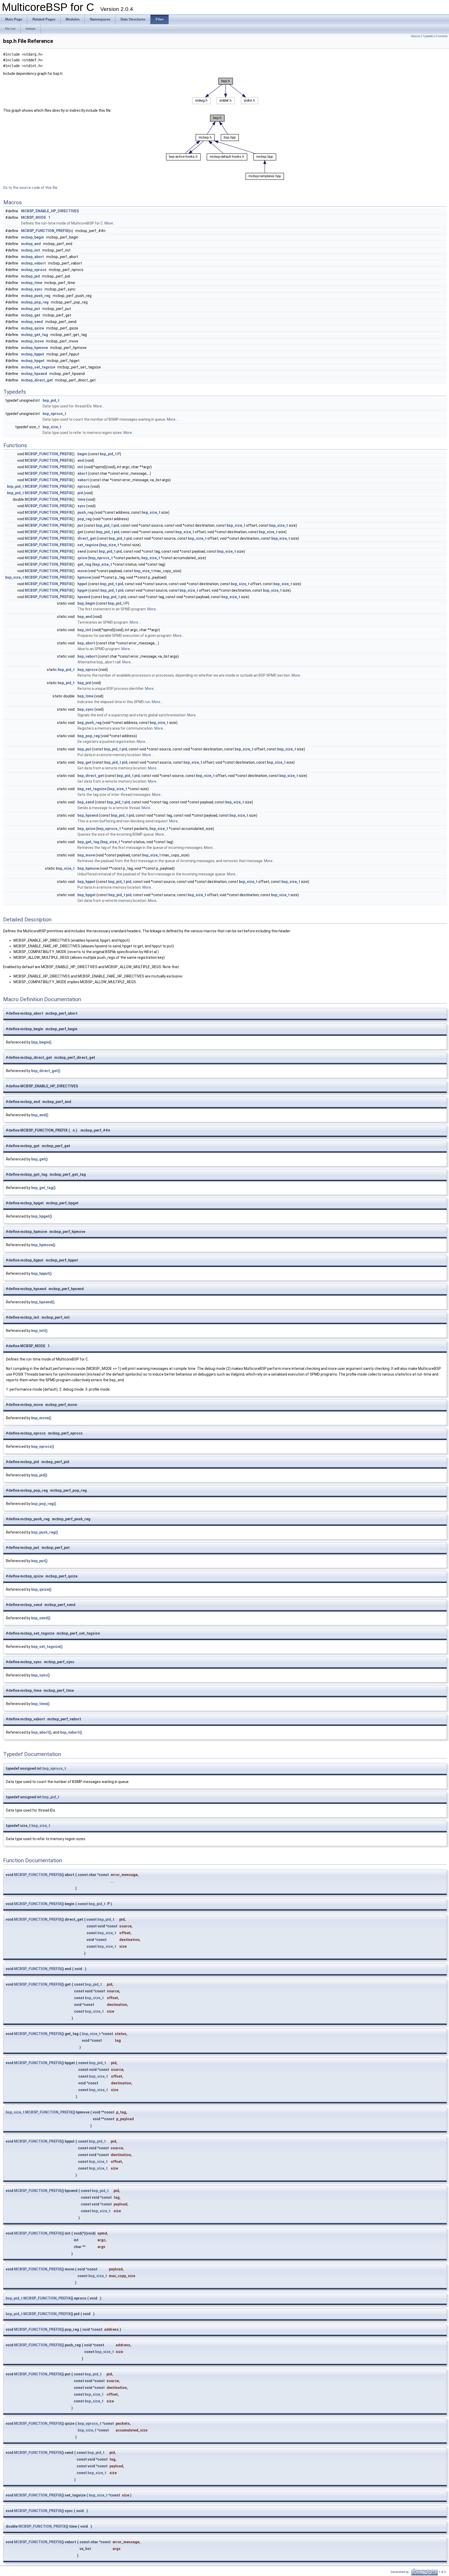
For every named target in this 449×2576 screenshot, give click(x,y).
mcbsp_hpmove (34, 348)
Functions (442, 36)
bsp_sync (85, 709)
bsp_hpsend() (43, 1302)
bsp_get (84, 762)
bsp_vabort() (71, 1732)
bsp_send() (41, 1618)
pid (80, 493)
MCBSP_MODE (34, 217)
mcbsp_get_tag (35, 335)
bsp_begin (86, 603)
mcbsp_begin (32, 237)
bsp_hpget (87, 895)
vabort (83, 480)
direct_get (87, 538)
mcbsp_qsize (32, 328)
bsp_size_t (52, 427)
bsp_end (85, 617)
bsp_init (84, 630)
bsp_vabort (87, 656)
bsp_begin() (41, 1042)
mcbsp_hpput (33, 354)
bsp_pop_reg (89, 736)
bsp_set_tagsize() (47, 1647)
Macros (416, 36)
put (80, 525)
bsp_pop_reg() (44, 1504)
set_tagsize (88, 545)
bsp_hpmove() (43, 1245)
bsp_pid (84, 683)
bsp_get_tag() (43, 1188)
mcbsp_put (31, 309)
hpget (82, 590)
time (81, 499)
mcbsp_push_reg (36, 296)
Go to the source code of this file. (31, 188)
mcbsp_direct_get (37, 380)
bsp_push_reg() (45, 1532)
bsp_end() (40, 1115)
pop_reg (85, 519)
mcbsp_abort (32, 257)
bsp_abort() (41, 1732)
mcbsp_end (31, 244)
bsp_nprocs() (43, 1446)
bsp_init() (39, 1331)
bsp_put (84, 749)
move (82, 571)
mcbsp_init (31, 250)
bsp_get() (39, 1159)
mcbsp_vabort (33, 263)
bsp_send (86, 802)
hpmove (84, 577)
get (80, 532)
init (80, 467)
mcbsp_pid (30, 276)
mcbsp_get (31, 315)
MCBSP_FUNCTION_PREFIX (45, 231)
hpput (82, 584)
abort (82, 473)
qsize (82, 558)
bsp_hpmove (88, 868)
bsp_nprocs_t (54, 414)
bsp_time (85, 696)
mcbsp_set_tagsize (38, 367)
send (82, 551)
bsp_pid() (39, 1475)
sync (81, 506)
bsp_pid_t (51, 400)
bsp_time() (40, 1704)
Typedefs (428, 36)
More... (110, 223)
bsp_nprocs (88, 670)
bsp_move (86, 855)
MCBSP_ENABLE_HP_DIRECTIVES (50, 211)
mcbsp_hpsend (34, 374)
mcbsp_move (32, 341)
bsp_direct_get (91, 776)
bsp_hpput (86, 882)
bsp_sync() (41, 1675)
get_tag (84, 564)
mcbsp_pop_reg (35, 302)
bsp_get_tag (88, 842)
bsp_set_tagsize (92, 789)
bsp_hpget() (42, 1216)
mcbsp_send (32, 322)
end (81, 460)
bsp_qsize (86, 829)
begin (82, 454)
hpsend (84, 597)
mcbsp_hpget (33, 361)
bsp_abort (86, 643)
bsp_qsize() (41, 1589)
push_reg (85, 512)
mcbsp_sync (32, 289)
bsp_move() (41, 1418)
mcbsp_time (32, 283)
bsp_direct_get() (46, 1071)
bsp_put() (39, 1561)
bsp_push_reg (90, 723)
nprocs (84, 486)
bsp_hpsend (88, 815)
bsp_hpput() (41, 1273)
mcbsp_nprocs (34, 270)
